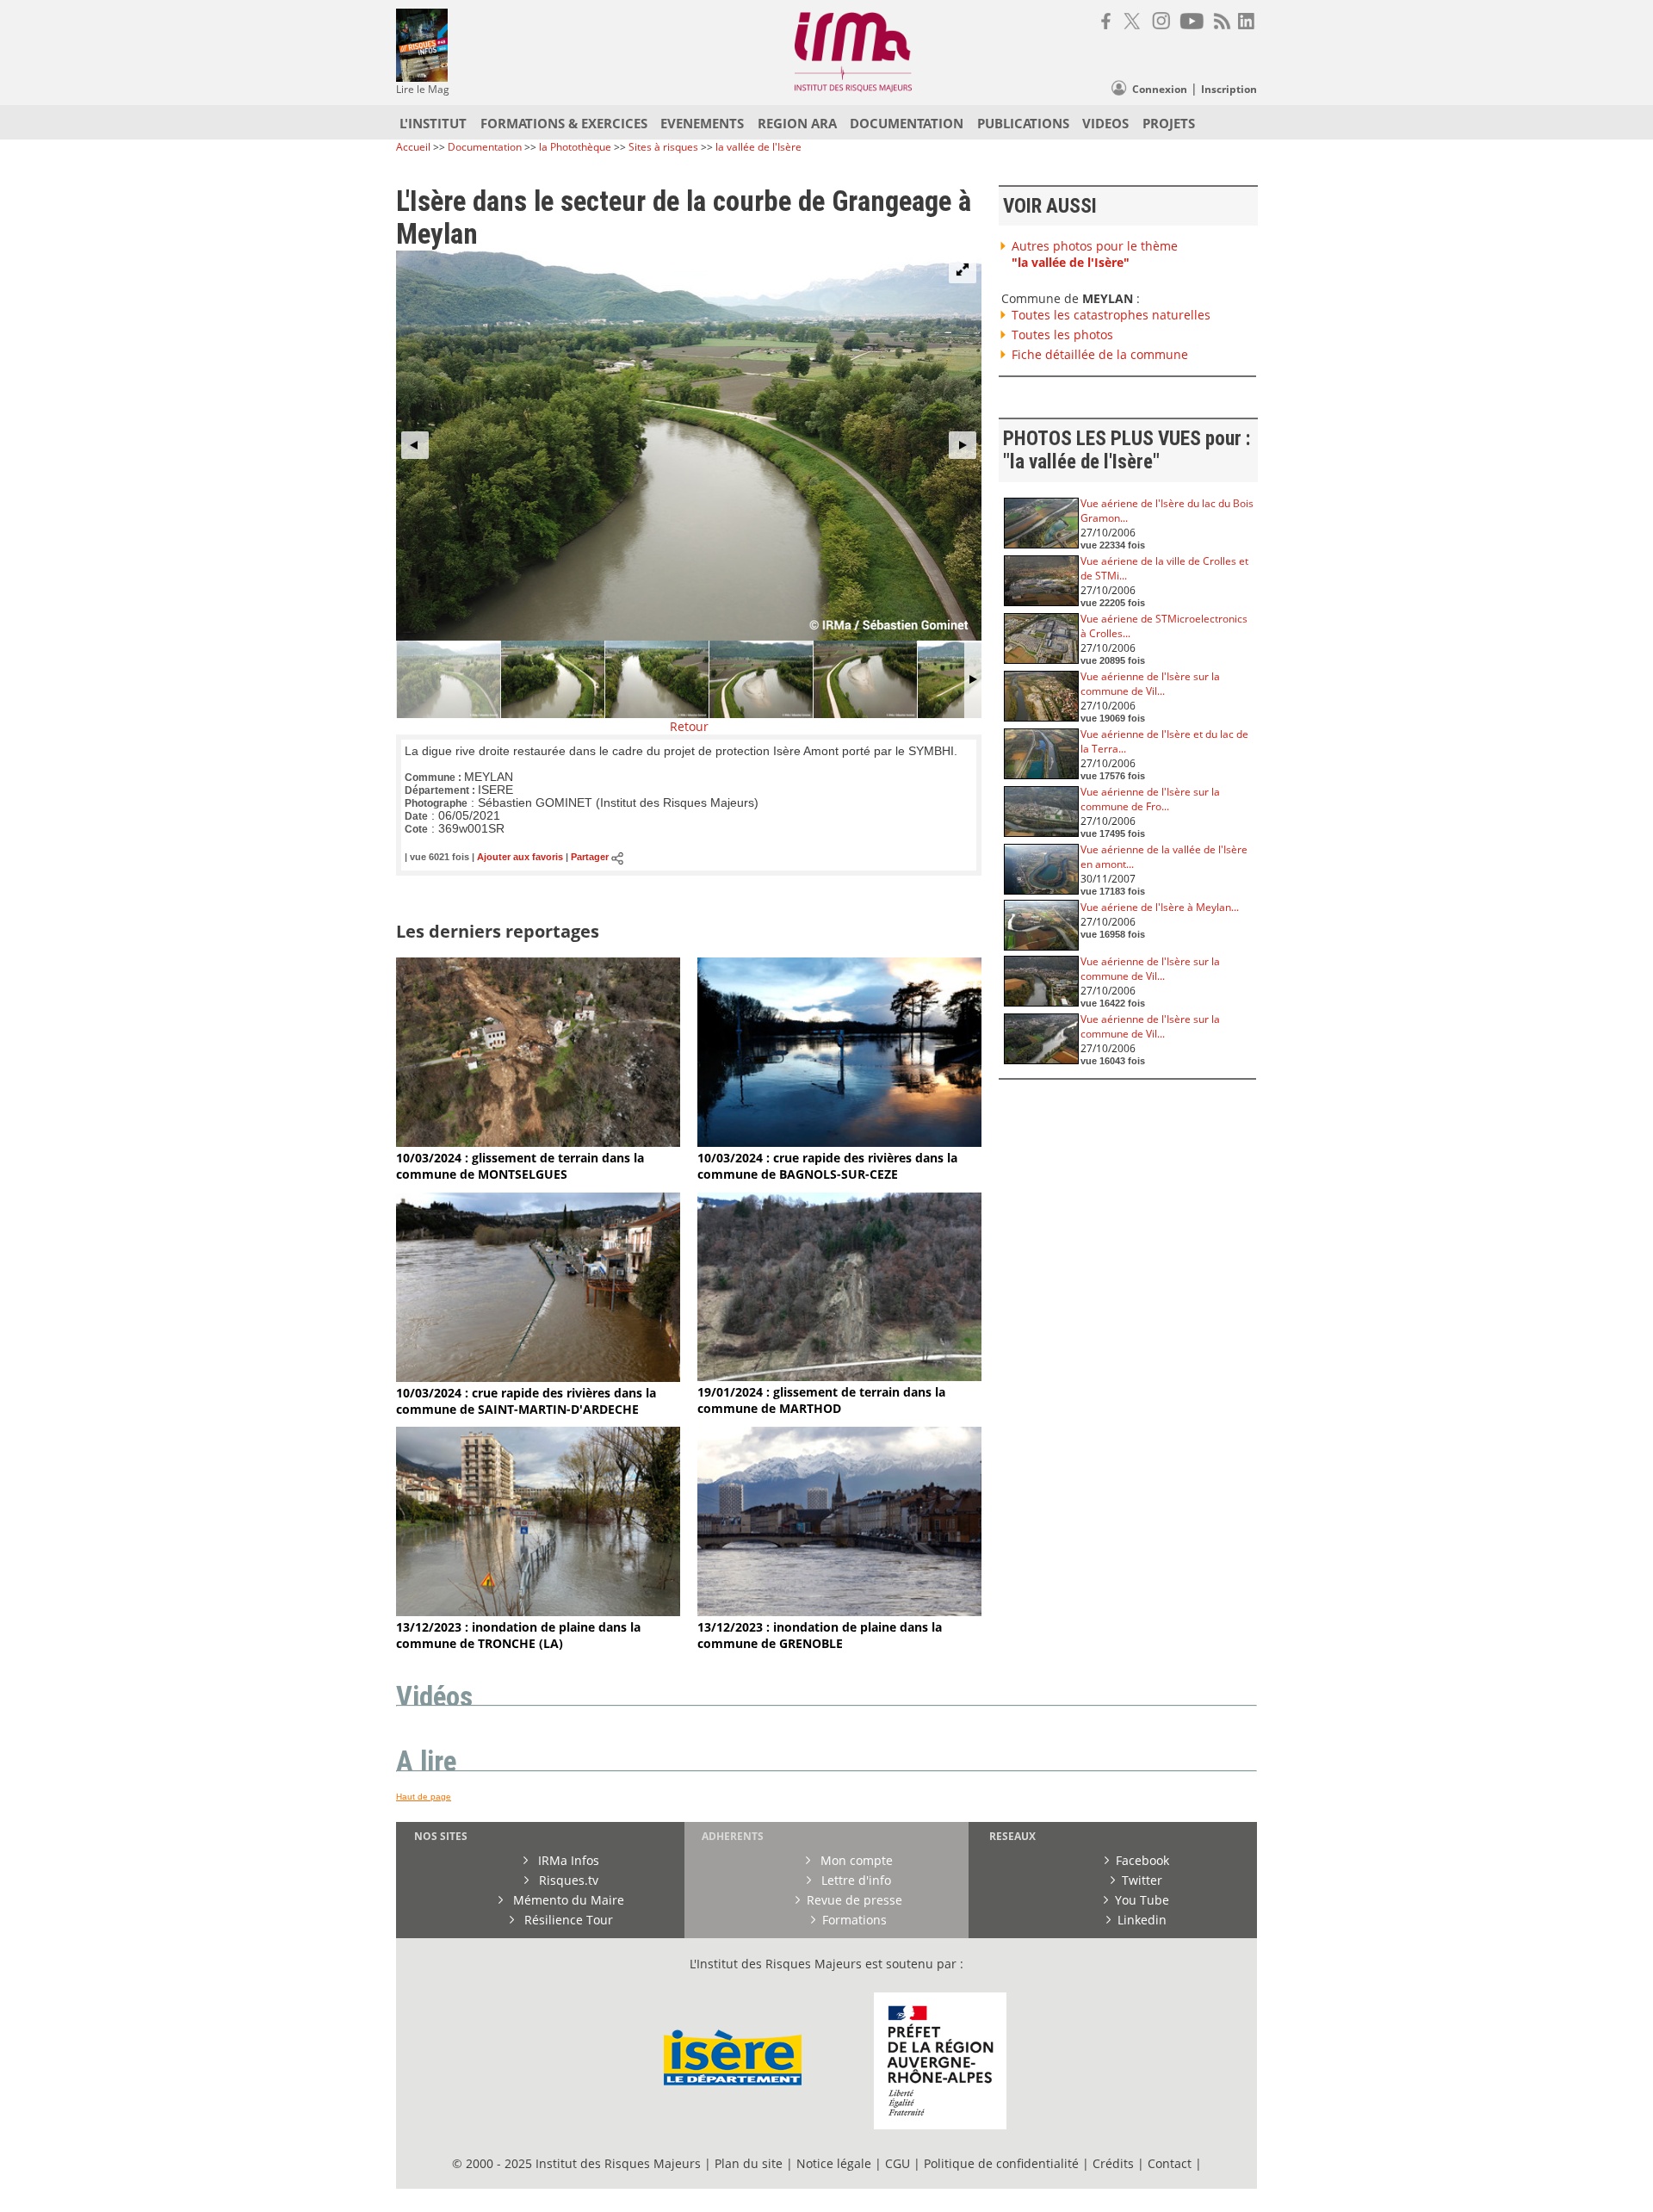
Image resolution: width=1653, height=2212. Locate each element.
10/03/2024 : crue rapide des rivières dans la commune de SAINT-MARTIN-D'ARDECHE (526, 1401)
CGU (898, 2163)
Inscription (1229, 89)
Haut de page (424, 1797)
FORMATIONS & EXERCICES (564, 123)
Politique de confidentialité (1001, 2163)
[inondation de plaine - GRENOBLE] (839, 1611)
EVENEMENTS (702, 123)
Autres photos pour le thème (1095, 254)
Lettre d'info (854, 1880)
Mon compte (855, 1860)
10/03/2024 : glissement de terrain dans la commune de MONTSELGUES (520, 1166)
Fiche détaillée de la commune (1100, 354)
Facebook (1142, 1860)
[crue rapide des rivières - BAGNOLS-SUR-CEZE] (839, 1142)
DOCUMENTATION (907, 123)
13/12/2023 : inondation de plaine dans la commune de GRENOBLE (820, 1635)
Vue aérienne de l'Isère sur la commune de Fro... (1150, 799)
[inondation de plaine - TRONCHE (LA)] (538, 1611)
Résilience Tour (567, 1920)
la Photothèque (576, 147)
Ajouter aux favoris (520, 858)
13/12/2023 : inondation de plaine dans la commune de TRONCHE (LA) (518, 1635)
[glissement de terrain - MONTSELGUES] (538, 1142)
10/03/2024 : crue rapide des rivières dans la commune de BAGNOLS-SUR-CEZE (827, 1166)
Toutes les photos (1062, 335)
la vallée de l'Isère (758, 147)
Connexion (1160, 89)
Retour (689, 726)
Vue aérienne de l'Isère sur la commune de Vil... (1150, 684)
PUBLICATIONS (1023, 123)
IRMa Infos (567, 1860)
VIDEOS (1105, 123)
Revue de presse (854, 1900)
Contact (1171, 2163)
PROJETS (1169, 123)
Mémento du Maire (567, 1900)
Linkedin (1142, 1920)
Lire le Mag (423, 89)
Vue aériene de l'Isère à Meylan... (1160, 907)
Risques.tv (567, 1880)
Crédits (1113, 2163)
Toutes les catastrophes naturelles (1111, 315)
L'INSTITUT (433, 123)
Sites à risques (663, 147)
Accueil (413, 147)
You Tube (1142, 1900)
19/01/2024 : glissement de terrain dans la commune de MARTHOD (821, 1400)
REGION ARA (797, 123)
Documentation (485, 147)
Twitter (1142, 1880)
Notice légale (834, 2163)
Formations (854, 1920)
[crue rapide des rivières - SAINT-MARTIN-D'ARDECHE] (538, 1377)
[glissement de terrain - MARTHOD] (839, 1376)
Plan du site (749, 2163)
